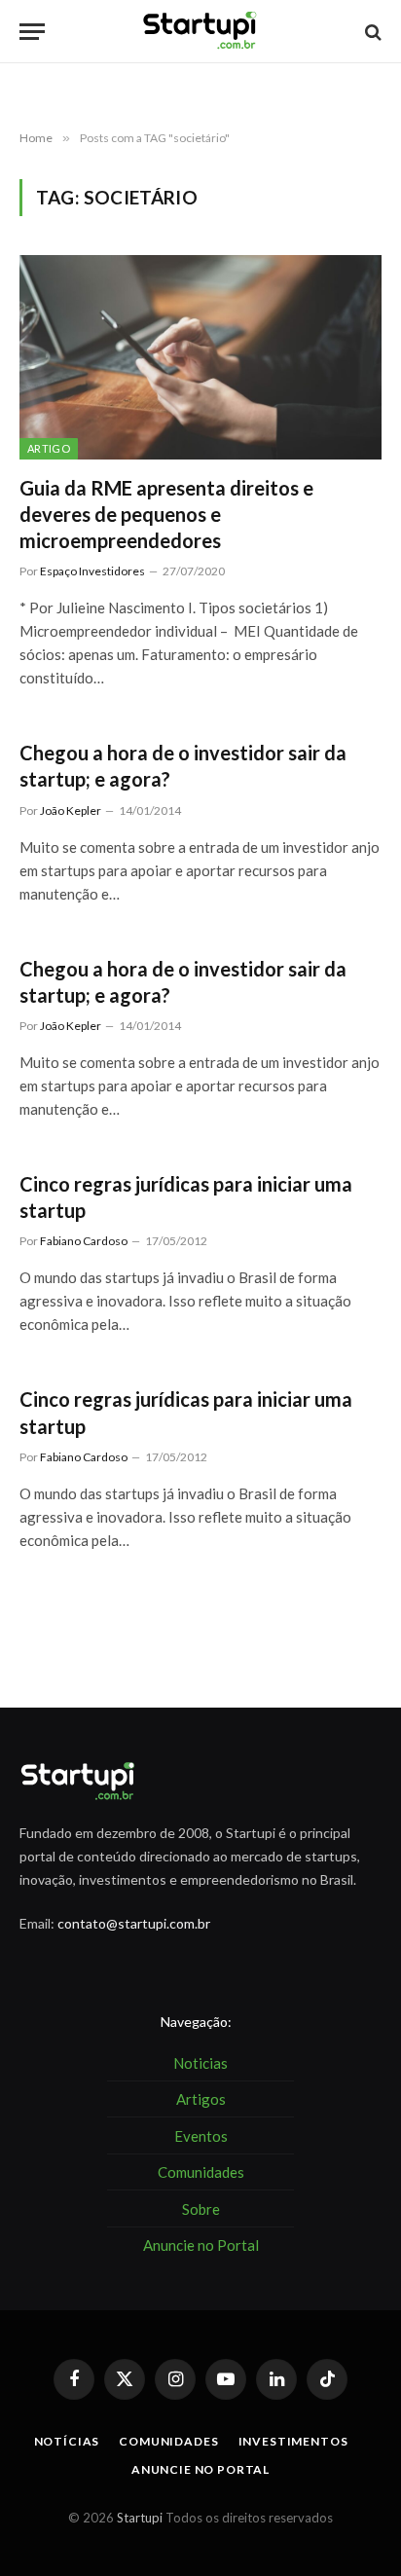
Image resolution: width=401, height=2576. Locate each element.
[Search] (371, 32)
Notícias (67, 2441)
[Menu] (32, 32)
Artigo (49, 448)
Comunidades (168, 2441)
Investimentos (293, 2441)
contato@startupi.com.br (134, 1923)
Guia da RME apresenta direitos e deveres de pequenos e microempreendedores (166, 514)
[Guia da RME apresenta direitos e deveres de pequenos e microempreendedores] (200, 357)
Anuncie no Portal (200, 2469)
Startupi (140, 2518)
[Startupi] (200, 32)
